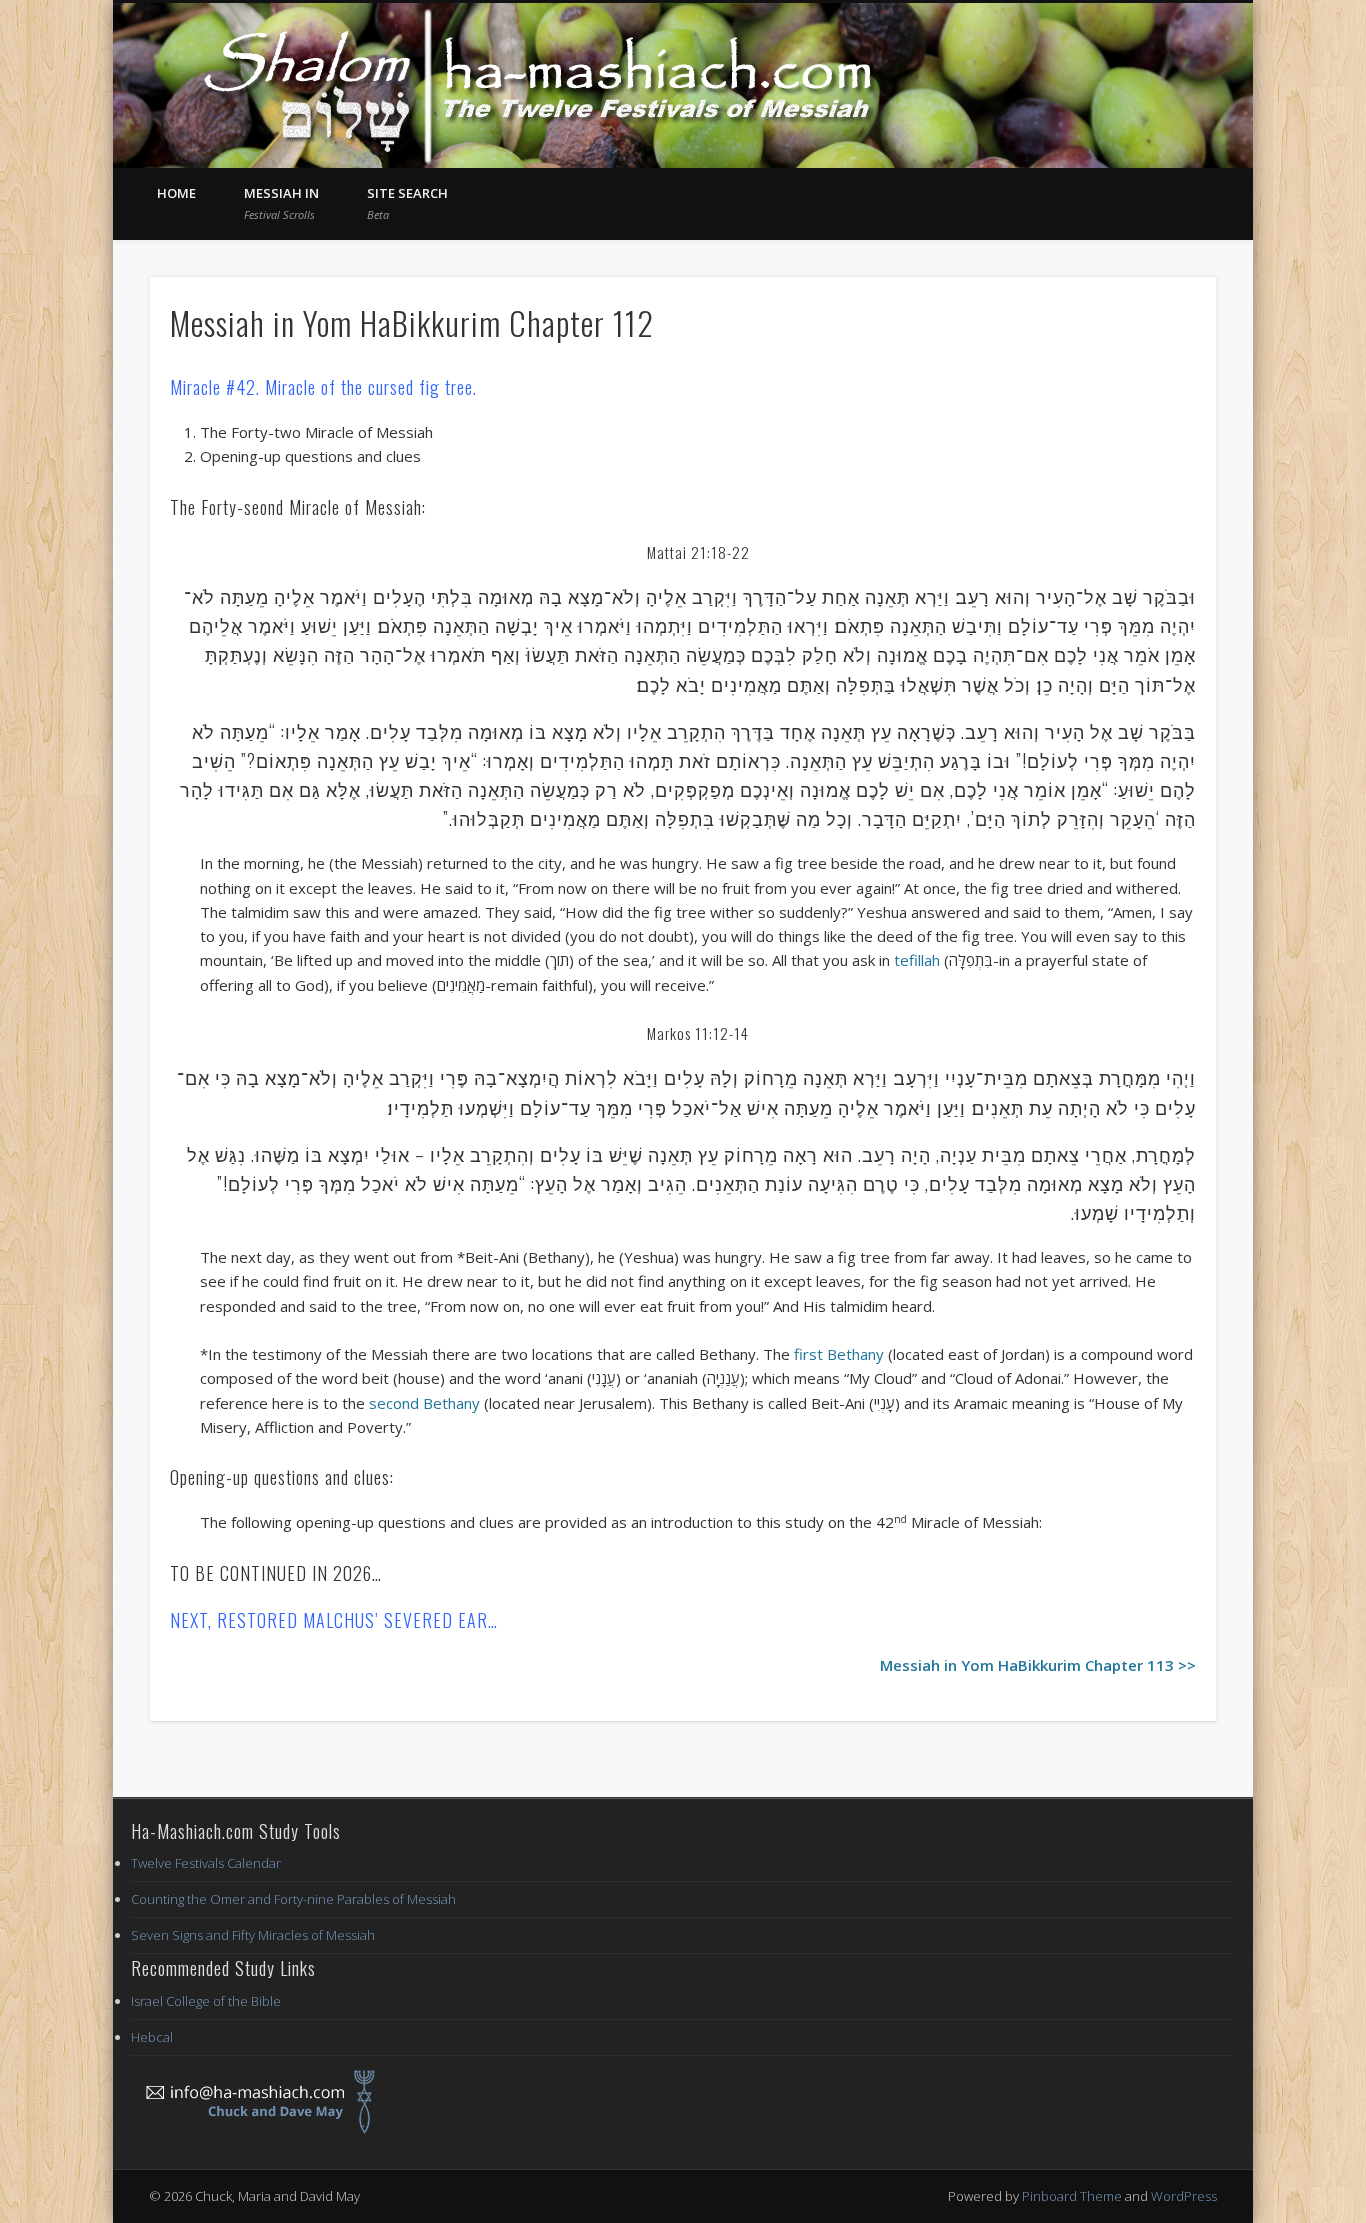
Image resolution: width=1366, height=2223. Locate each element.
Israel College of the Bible (206, 2001)
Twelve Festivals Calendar (206, 1863)
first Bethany (837, 1354)
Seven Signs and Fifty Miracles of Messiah (253, 1935)
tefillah (917, 960)
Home (176, 193)
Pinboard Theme (1072, 2196)
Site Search (407, 203)
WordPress (1184, 2196)
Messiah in (281, 203)
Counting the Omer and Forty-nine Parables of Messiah (293, 1899)
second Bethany (424, 1403)
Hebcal (152, 2037)
